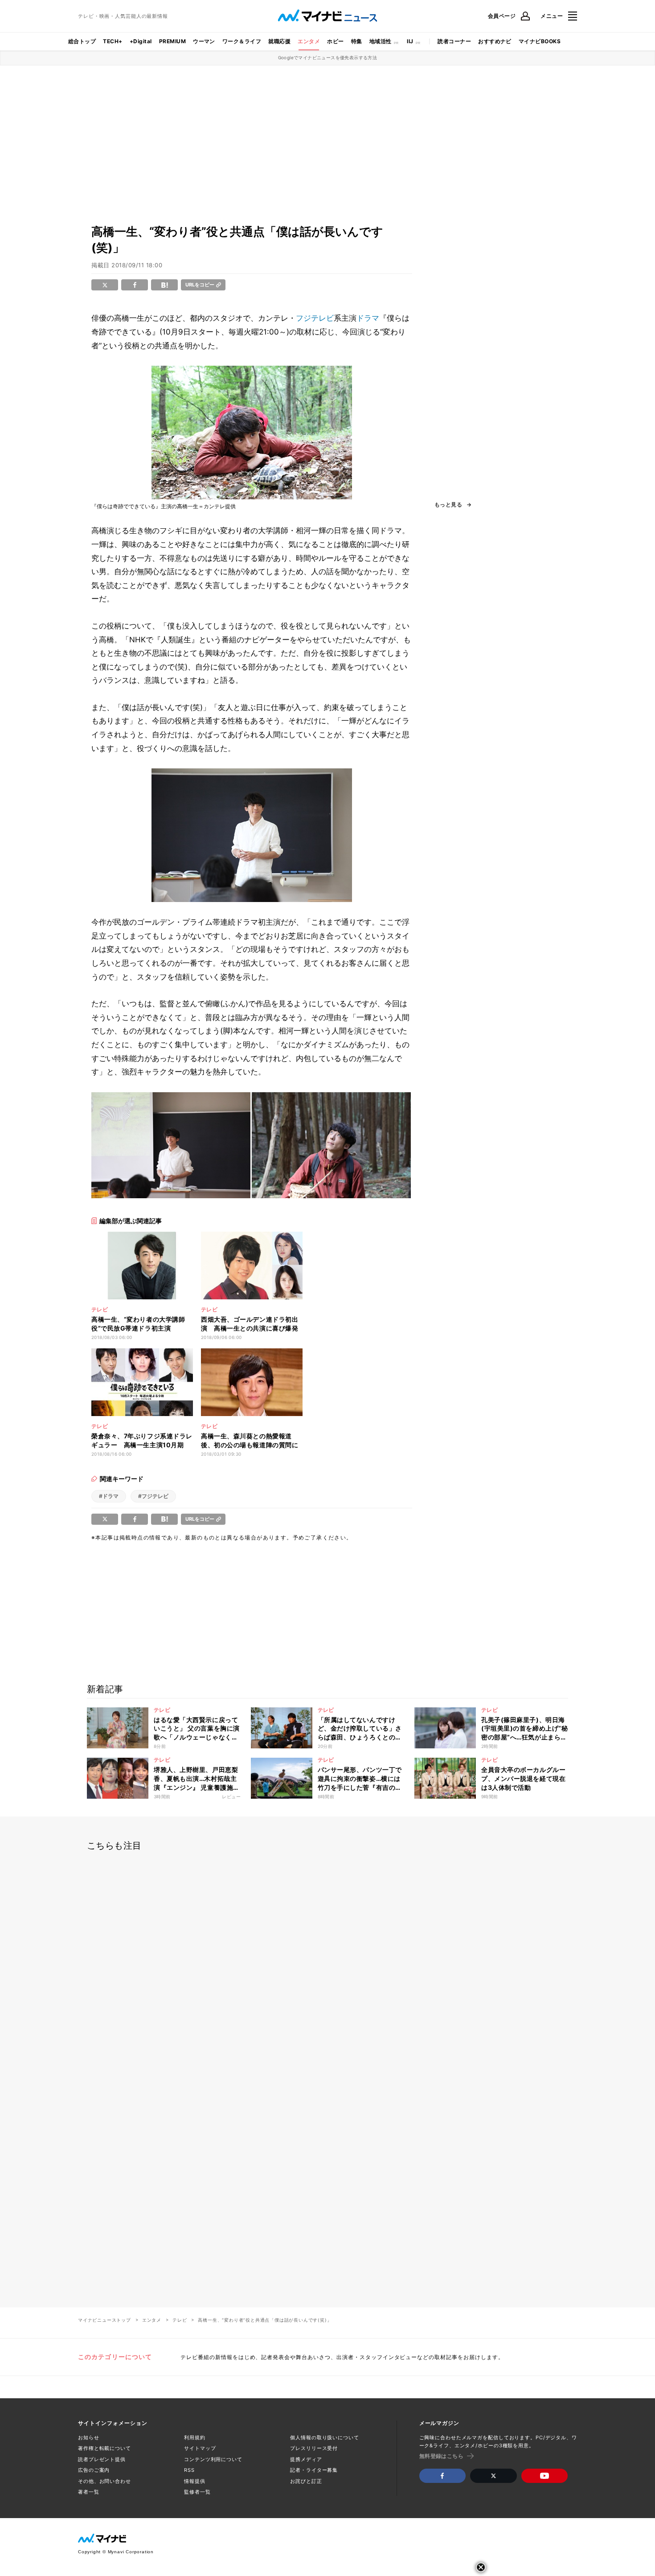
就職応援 (279, 41)
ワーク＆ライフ (242, 41)
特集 (357, 41)
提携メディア (306, 2459)
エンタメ (309, 41)
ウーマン (204, 41)
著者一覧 (89, 2492)
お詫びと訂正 (306, 2481)
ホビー (335, 41)
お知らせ (89, 2437)
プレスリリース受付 (314, 2448)
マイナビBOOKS (540, 41)
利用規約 (195, 2437)
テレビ (180, 2320)
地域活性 (381, 41)
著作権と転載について (104, 2448)
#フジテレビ (153, 1496)
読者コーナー (454, 41)
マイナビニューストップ (104, 2320)
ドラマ (368, 318)
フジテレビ (315, 318)
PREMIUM (172, 41)
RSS (189, 2470)
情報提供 (195, 2481)
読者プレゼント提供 (102, 2459)
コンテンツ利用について (213, 2459)
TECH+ (113, 41)
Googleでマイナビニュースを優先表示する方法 (328, 57)
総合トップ (82, 41)
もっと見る (448, 505)
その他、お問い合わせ (104, 2481)
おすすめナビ (495, 41)
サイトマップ (200, 2448)
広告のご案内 (94, 2470)
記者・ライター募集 (314, 2470)
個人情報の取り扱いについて (324, 2437)
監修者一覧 (197, 2492)
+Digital (141, 41)
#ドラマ (109, 1496)
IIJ (410, 41)
